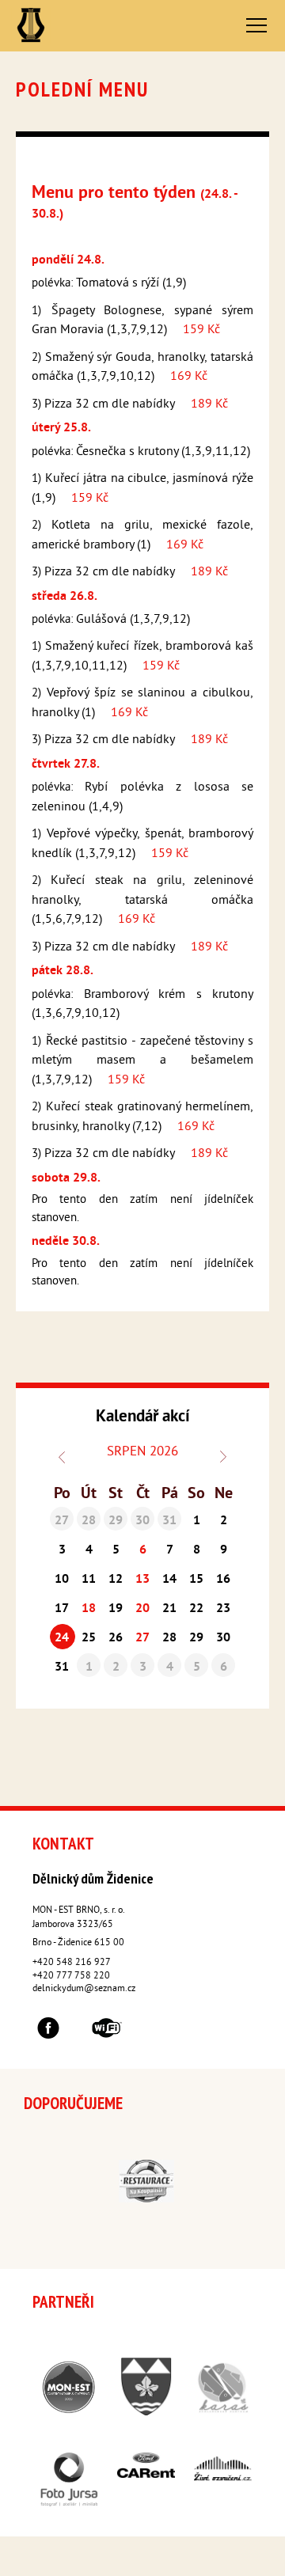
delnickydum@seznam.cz (84, 1989)
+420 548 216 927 (72, 1963)
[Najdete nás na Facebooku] (48, 2031)
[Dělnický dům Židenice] (30, 26)
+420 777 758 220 (71, 1977)
